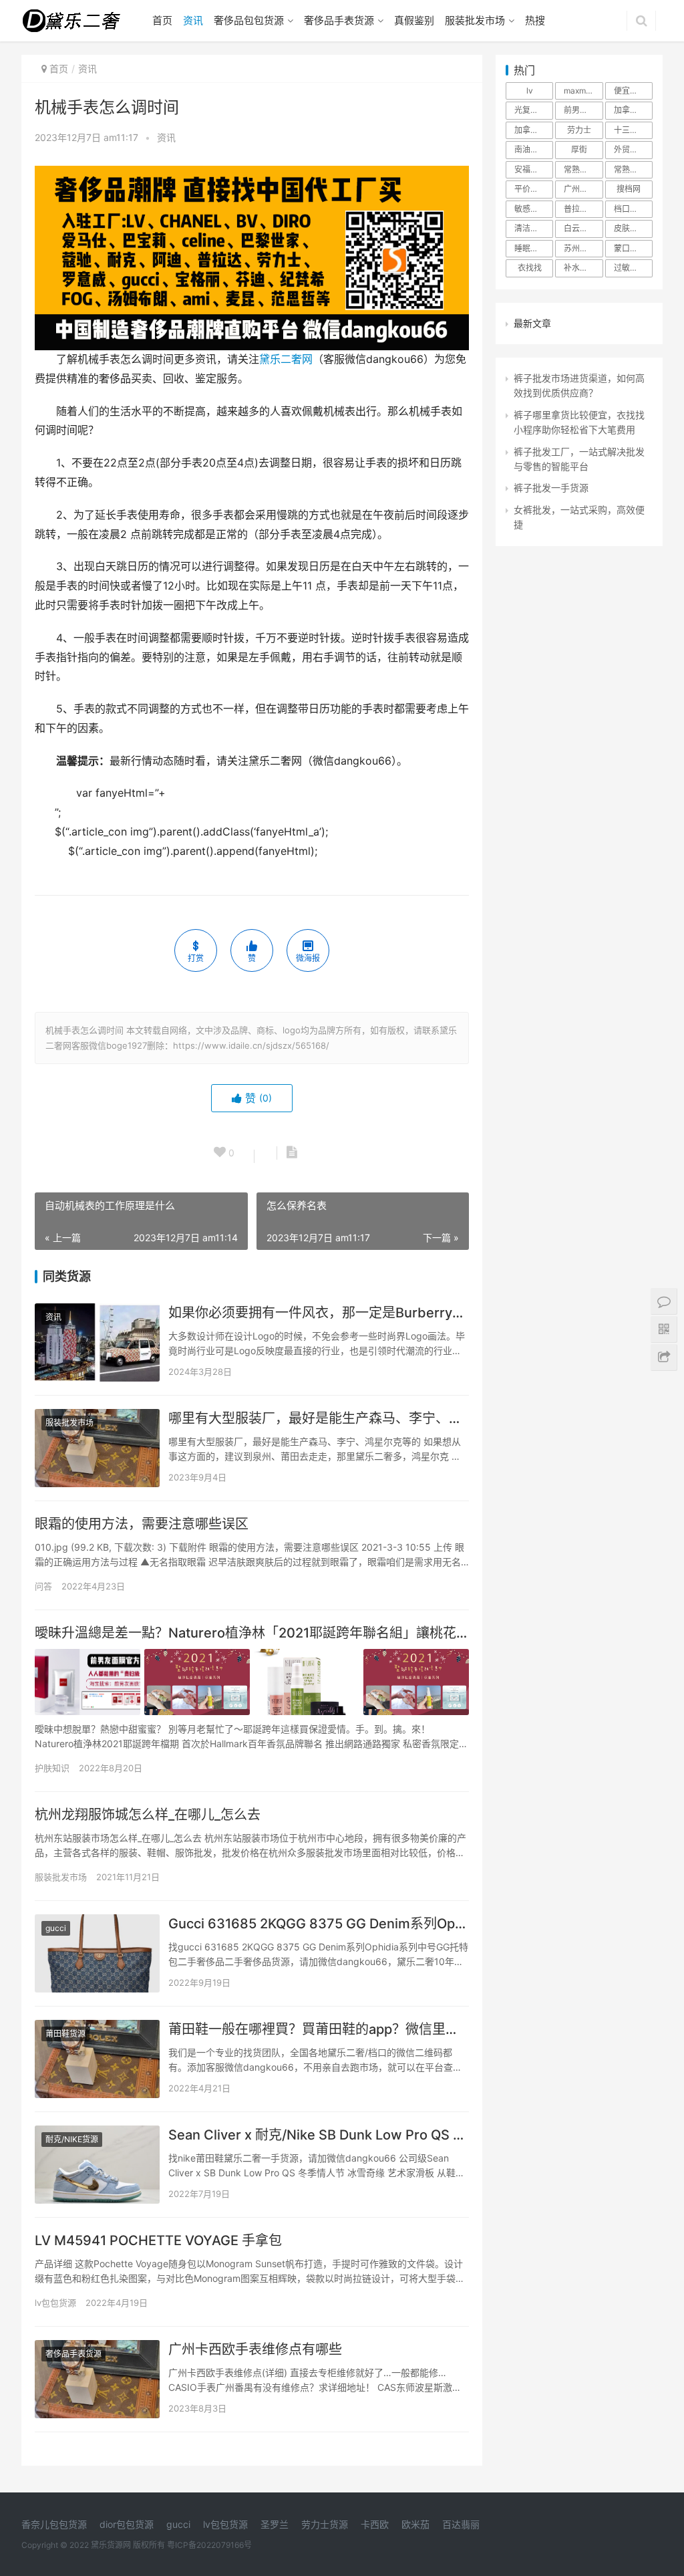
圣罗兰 (275, 2524)
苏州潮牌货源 (583, 248)
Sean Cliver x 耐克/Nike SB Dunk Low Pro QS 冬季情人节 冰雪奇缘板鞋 (319, 2135)
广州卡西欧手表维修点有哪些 (255, 2349)
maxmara (581, 91)
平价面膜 (530, 189)
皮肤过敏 (630, 228)
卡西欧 (375, 2524)
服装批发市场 (475, 20)
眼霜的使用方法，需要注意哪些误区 (142, 1524)
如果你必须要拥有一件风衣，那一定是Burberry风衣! (319, 1313)
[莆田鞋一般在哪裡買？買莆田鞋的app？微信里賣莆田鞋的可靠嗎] (97, 2059)
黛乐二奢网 (286, 359)
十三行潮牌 (633, 130)
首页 (162, 20)
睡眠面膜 (530, 248)
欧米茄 (415, 2524)
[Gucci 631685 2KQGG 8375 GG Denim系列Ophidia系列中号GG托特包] (97, 1953)
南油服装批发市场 (534, 149)
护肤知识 (52, 1768)
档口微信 (630, 209)
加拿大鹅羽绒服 (534, 130)
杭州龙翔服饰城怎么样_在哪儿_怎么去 (148, 1815)
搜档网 (629, 189)
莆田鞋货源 (65, 2034)
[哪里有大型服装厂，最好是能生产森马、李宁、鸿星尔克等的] (97, 1448)
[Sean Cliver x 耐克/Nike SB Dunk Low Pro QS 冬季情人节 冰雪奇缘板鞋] (97, 2165)
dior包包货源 (127, 2524)
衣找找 (530, 268)
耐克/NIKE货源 (72, 2139)
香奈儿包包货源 (54, 2524)
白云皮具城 (583, 228)
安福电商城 (534, 169)
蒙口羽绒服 (633, 248)
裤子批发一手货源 (551, 488)
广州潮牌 (580, 189)
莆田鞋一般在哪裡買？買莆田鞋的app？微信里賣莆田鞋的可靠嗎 (319, 2029)
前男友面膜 (583, 110)
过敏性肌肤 (633, 268)
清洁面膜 (530, 228)
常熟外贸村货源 (633, 169)
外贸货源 (630, 149)
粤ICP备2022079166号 (209, 2545)
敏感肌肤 (530, 209)
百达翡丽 (461, 2524)
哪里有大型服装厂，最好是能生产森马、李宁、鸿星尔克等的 (319, 1418)
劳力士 (579, 130)
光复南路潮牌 (534, 110)
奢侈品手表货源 (339, 20)
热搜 (535, 20)
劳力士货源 (325, 2524)
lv (530, 91)
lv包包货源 (55, 2303)
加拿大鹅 (630, 110)
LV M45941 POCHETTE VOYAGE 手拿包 (158, 2240)
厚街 (579, 149)
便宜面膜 (630, 91)
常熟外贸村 (583, 169)
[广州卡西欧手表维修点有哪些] (97, 2379)
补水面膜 (580, 268)
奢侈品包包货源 (249, 20)
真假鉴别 (414, 20)
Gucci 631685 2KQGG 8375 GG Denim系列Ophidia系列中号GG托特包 (319, 1924)
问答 (43, 1586)
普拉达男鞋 (583, 209)
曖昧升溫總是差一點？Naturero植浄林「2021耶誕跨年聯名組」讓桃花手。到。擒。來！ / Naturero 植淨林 (252, 1633)
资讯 (193, 20)
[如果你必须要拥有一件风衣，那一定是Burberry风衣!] (97, 1342)
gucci (56, 1928)
